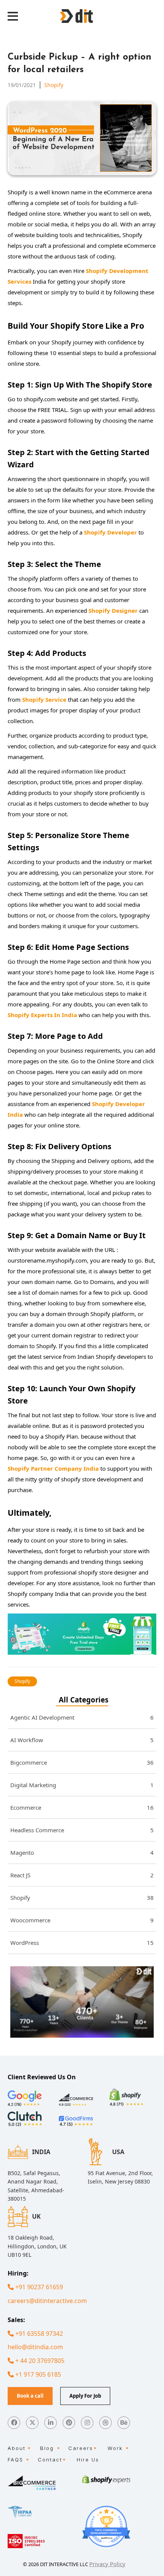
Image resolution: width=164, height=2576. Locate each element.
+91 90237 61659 (38, 2287)
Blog (47, 2448)
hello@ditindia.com (35, 2347)
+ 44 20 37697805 (39, 2361)
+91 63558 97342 (38, 2334)
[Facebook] (14, 2423)
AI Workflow (82, 1740)
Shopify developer (110, 532)
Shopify (54, 85)
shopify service (44, 699)
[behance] (124, 2423)
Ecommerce (82, 1807)
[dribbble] (105, 2423)
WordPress (82, 1943)
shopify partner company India (53, 1468)
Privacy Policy (107, 2564)
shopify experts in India (42, 1015)
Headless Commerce (82, 1830)
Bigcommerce (82, 1762)
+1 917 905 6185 (37, 2374)
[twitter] (32, 2423)
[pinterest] (69, 2423)
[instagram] (87, 2423)
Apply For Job (85, 2396)
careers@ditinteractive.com (47, 2301)
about (17, 2448)
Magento (82, 1852)
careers (81, 2448)
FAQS (15, 2460)
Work (115, 2448)
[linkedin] (51, 2423)
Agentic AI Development (82, 1717)
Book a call (30, 2396)
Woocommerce (82, 1920)
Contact (50, 2460)
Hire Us (88, 2460)
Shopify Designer (113, 610)
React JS (82, 1875)
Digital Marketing (82, 1785)
